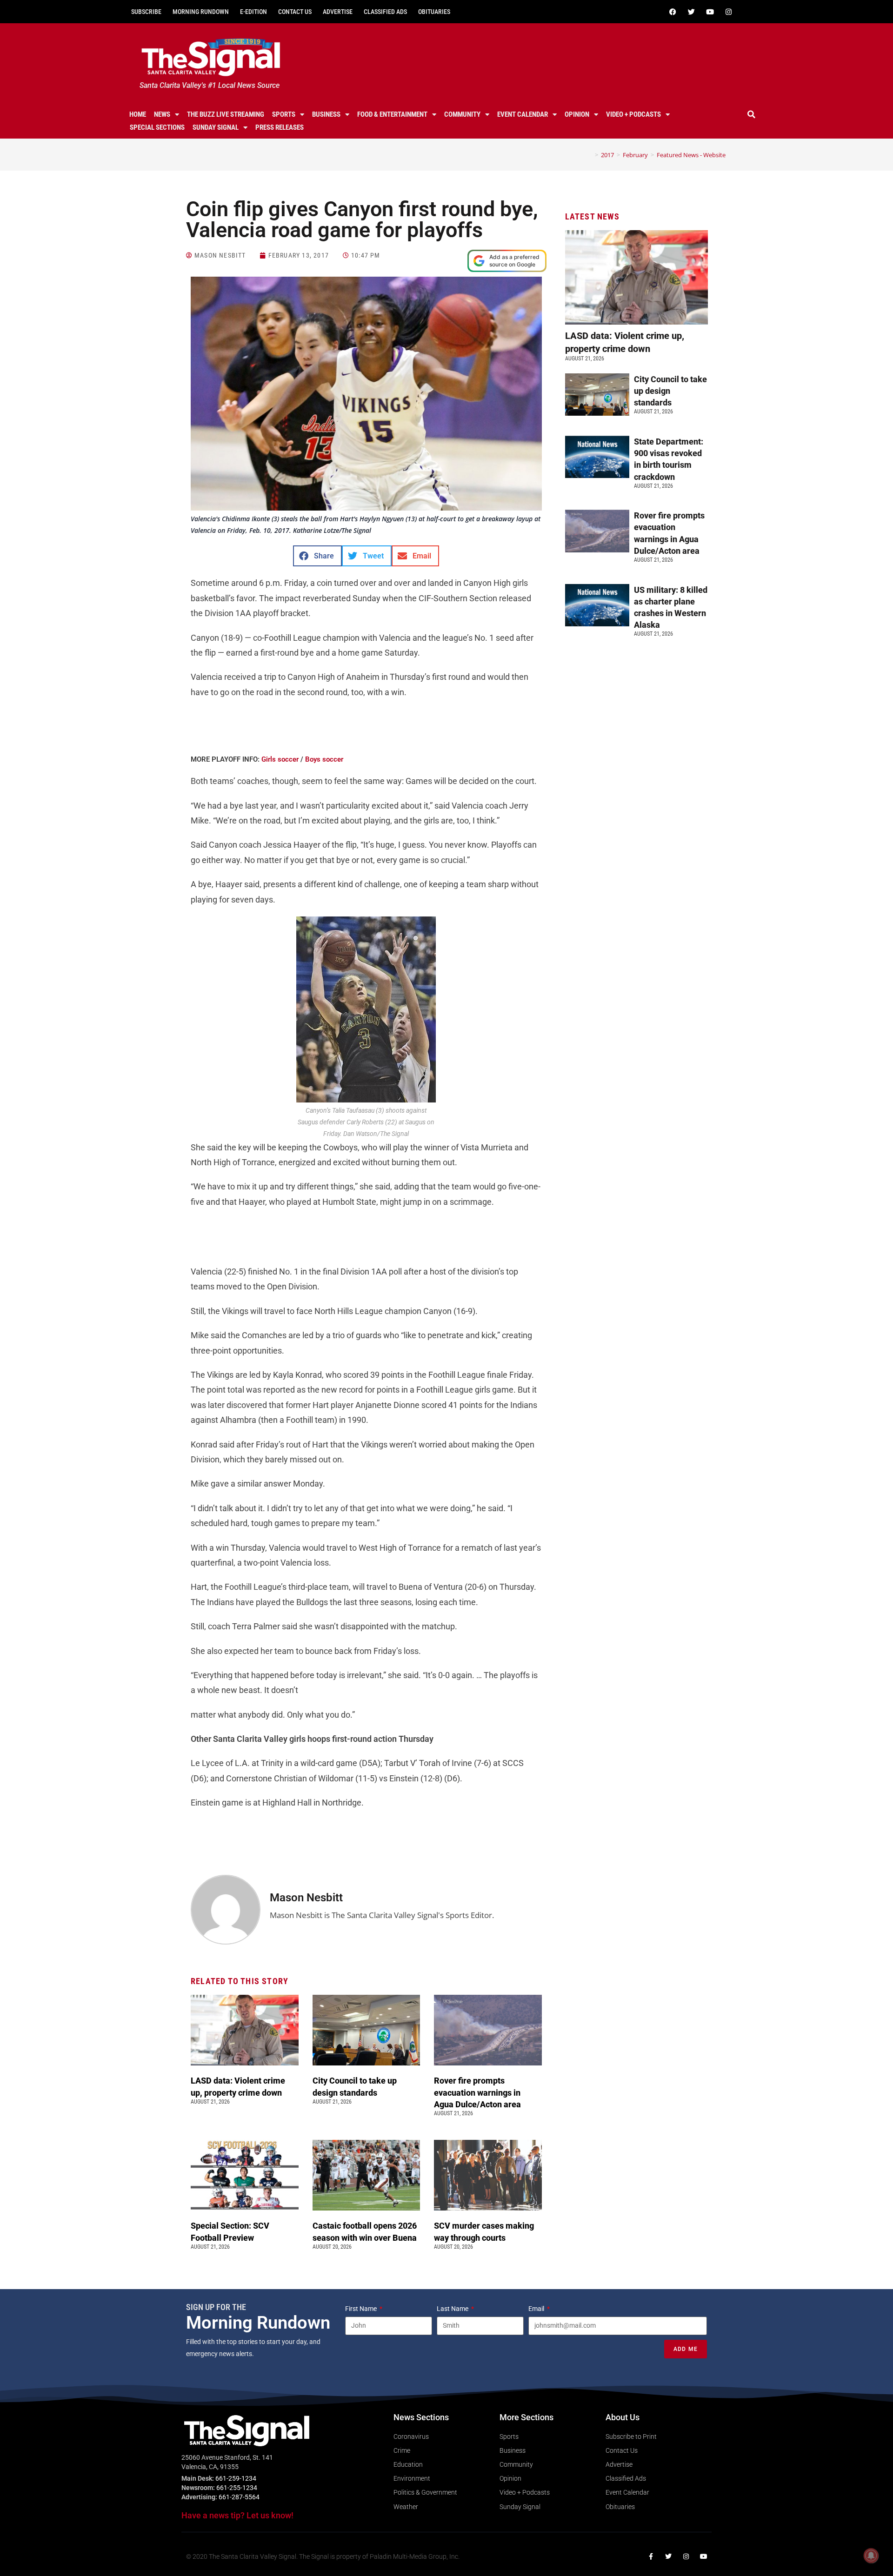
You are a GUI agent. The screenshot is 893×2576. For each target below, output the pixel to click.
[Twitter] (691, 12)
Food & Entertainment (392, 114)
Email (537, 2309)
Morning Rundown (201, 12)
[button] (752, 114)
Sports (284, 114)
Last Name (453, 2309)
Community (462, 114)
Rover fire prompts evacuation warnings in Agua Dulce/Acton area (478, 2092)
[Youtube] (710, 12)
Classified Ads (385, 12)
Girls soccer (280, 759)
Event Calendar (523, 114)
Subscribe (146, 12)
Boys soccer (324, 759)
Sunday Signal (216, 127)
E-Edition (253, 12)
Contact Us (295, 12)
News (162, 114)
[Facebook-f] (651, 2556)
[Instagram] (728, 12)
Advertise (338, 12)
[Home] (590, 155)
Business (326, 114)
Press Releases (280, 127)
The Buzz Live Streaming (226, 114)
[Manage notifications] (871, 2556)
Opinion (577, 114)
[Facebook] (673, 12)
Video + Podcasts (633, 114)
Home (138, 114)
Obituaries (434, 12)
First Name (362, 2309)
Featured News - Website (691, 155)
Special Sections (157, 127)
